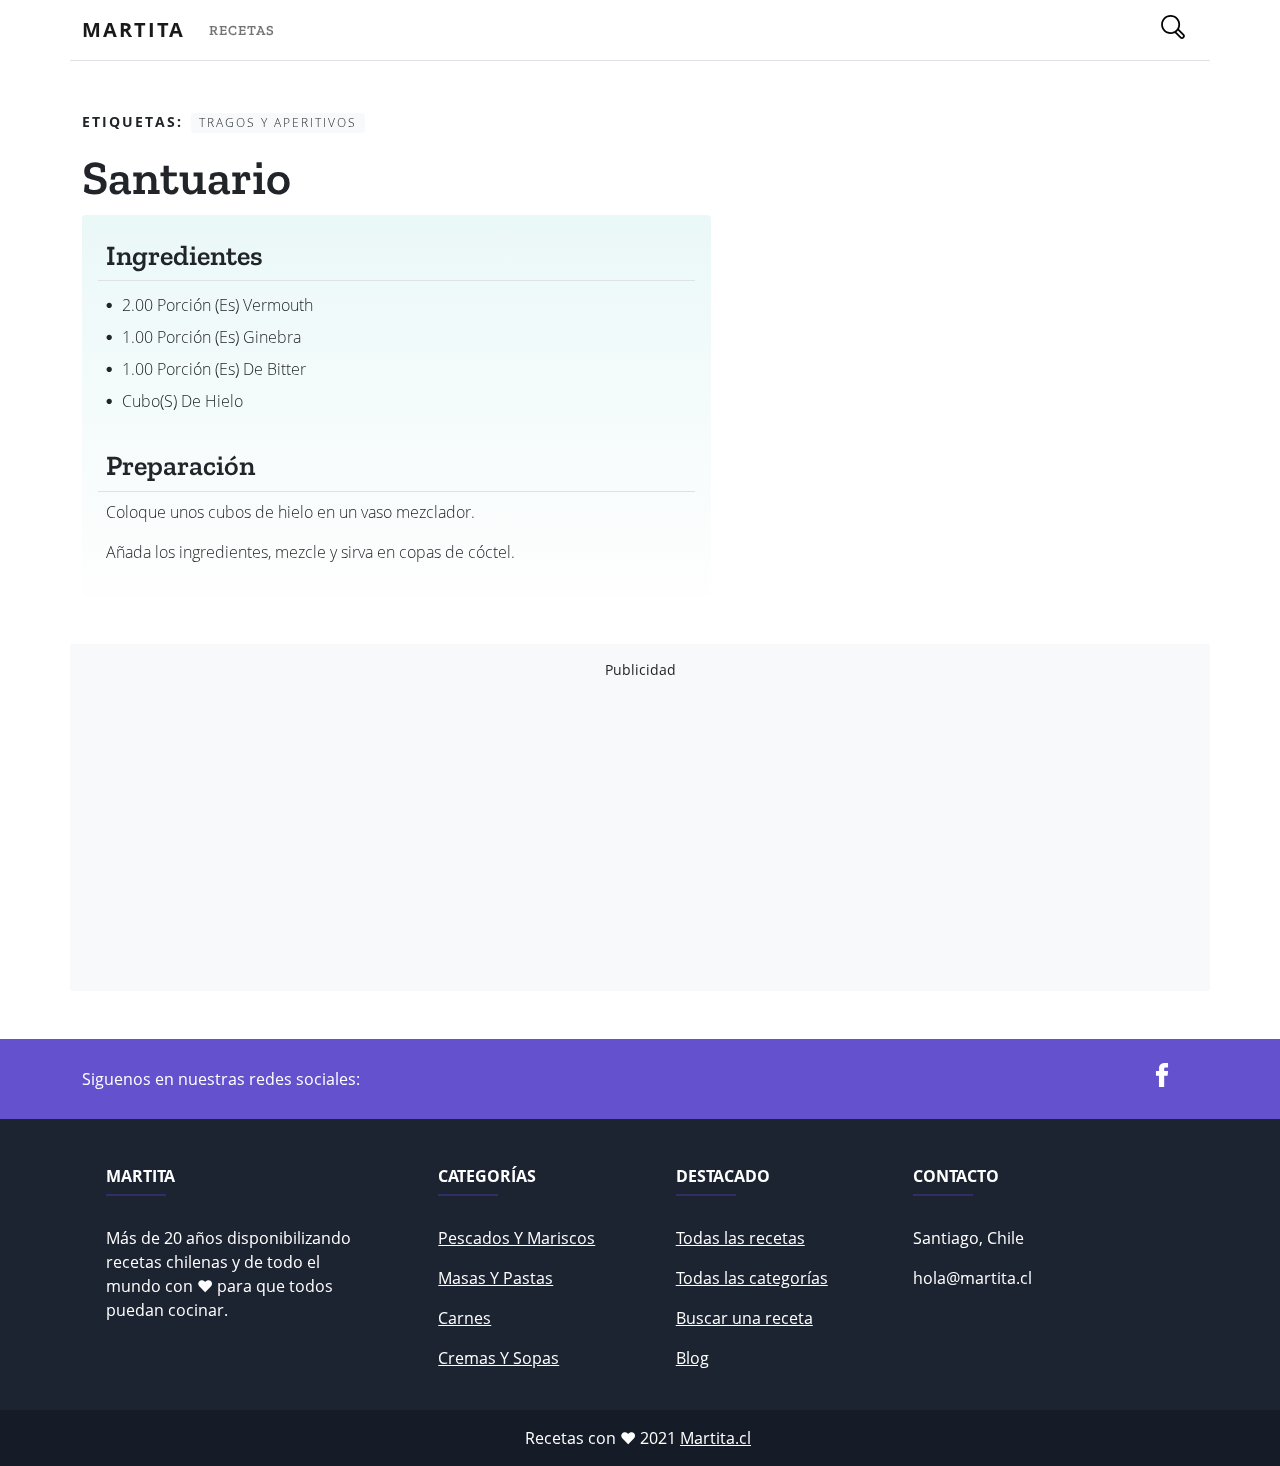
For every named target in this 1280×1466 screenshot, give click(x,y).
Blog (692, 1358)
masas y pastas (495, 1278)
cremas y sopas (498, 1358)
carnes (464, 1318)
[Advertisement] (640, 835)
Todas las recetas (740, 1238)
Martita (133, 29)
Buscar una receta (744, 1318)
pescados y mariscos (516, 1238)
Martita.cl (715, 1438)
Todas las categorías (752, 1278)
